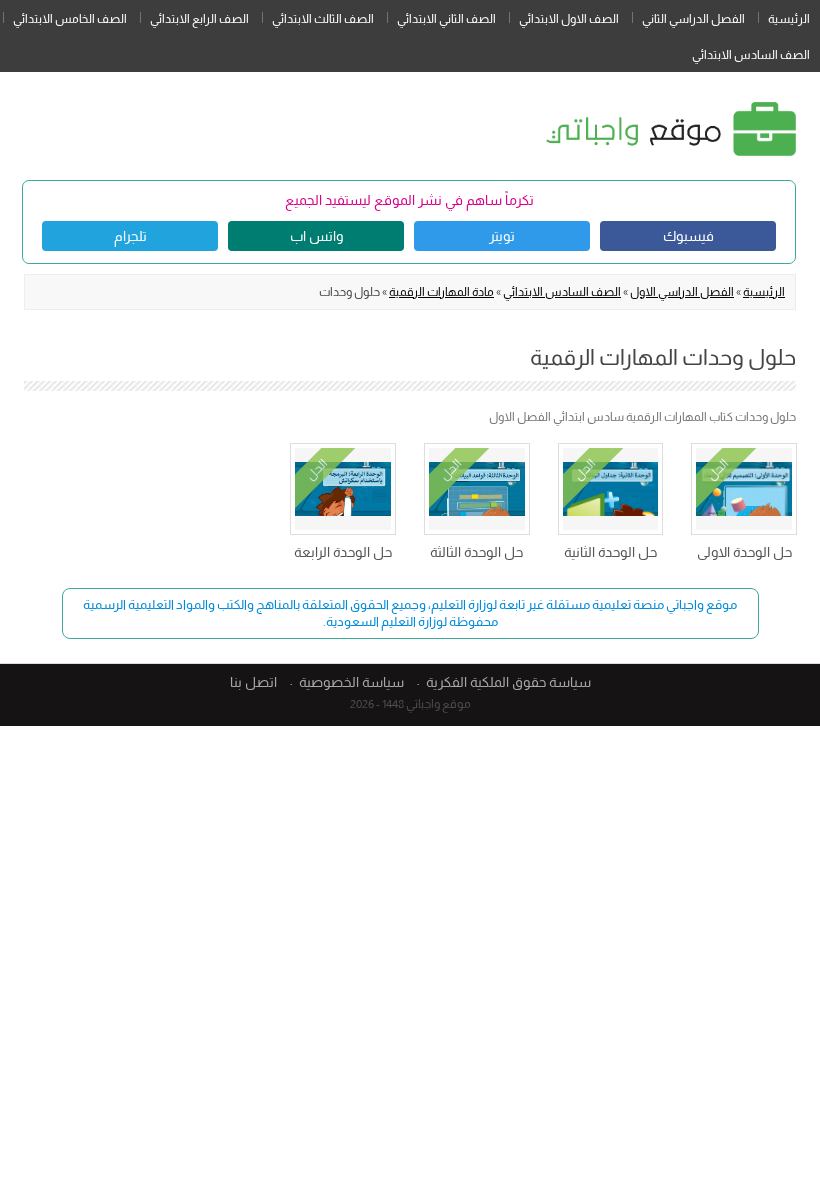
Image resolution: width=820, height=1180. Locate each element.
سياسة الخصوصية (351, 682)
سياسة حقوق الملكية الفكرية (508, 682)
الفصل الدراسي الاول (682, 292)
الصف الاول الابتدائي (569, 19)
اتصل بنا (253, 682)
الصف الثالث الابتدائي (323, 19)
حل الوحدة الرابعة (343, 552)
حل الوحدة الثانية (610, 552)
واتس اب (316, 236)
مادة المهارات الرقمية (441, 292)
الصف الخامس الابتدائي (70, 19)
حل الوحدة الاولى (744, 552)
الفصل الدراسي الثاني (693, 19)
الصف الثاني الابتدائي (446, 19)
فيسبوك (688, 236)
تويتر (502, 236)
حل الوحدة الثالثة (476, 552)
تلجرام (130, 236)
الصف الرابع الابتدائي (199, 19)
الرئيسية (789, 19)
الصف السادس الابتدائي (751, 55)
